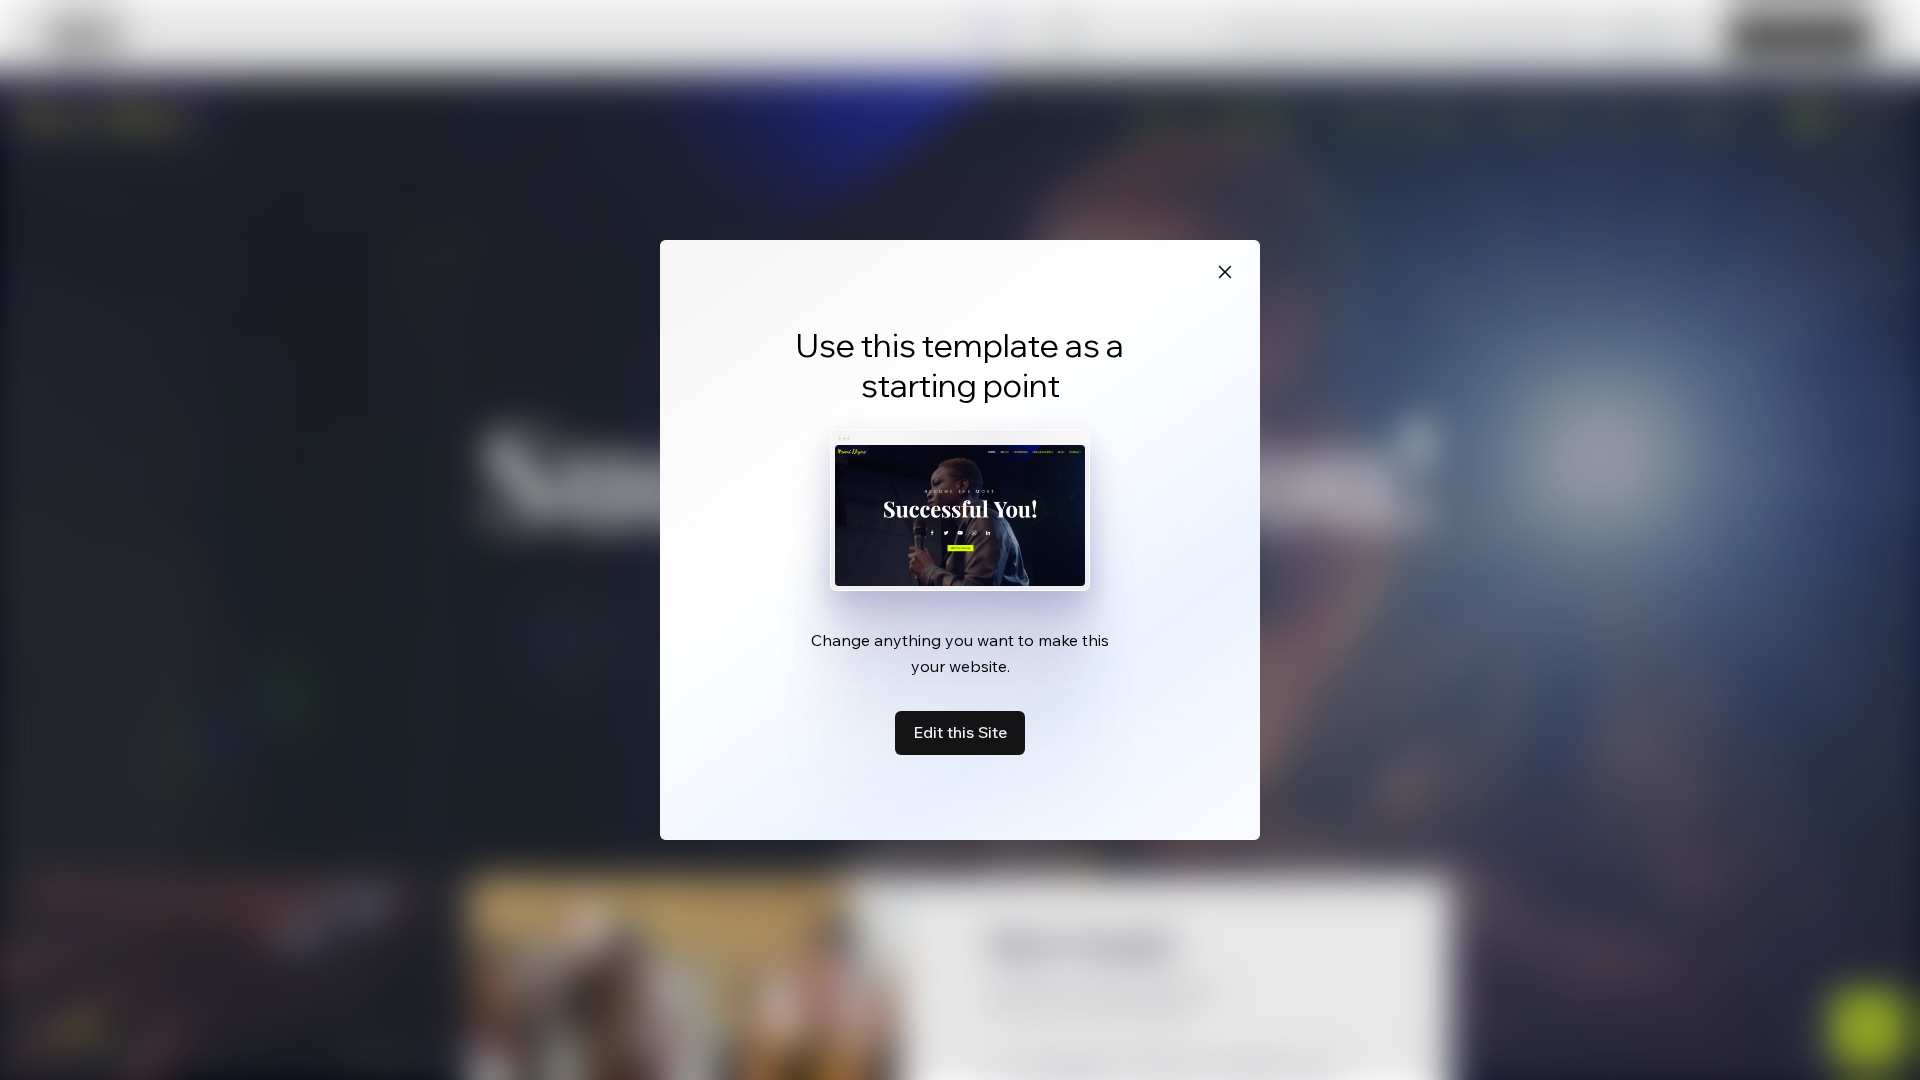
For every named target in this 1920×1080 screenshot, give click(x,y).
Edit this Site (960, 732)
